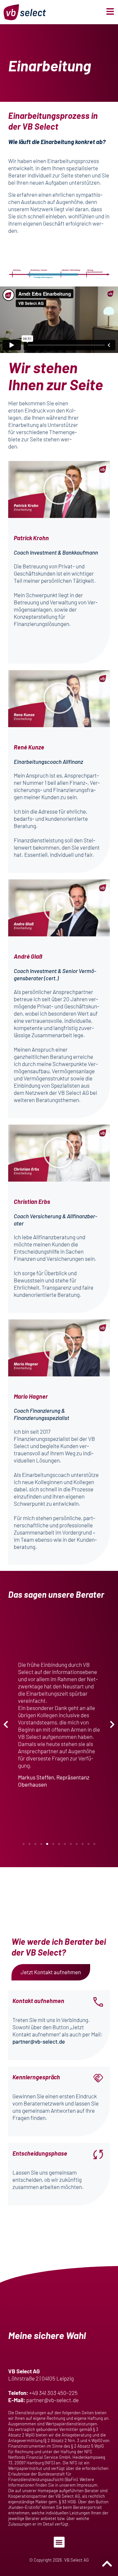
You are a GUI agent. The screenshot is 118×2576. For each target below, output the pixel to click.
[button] (59, 489)
